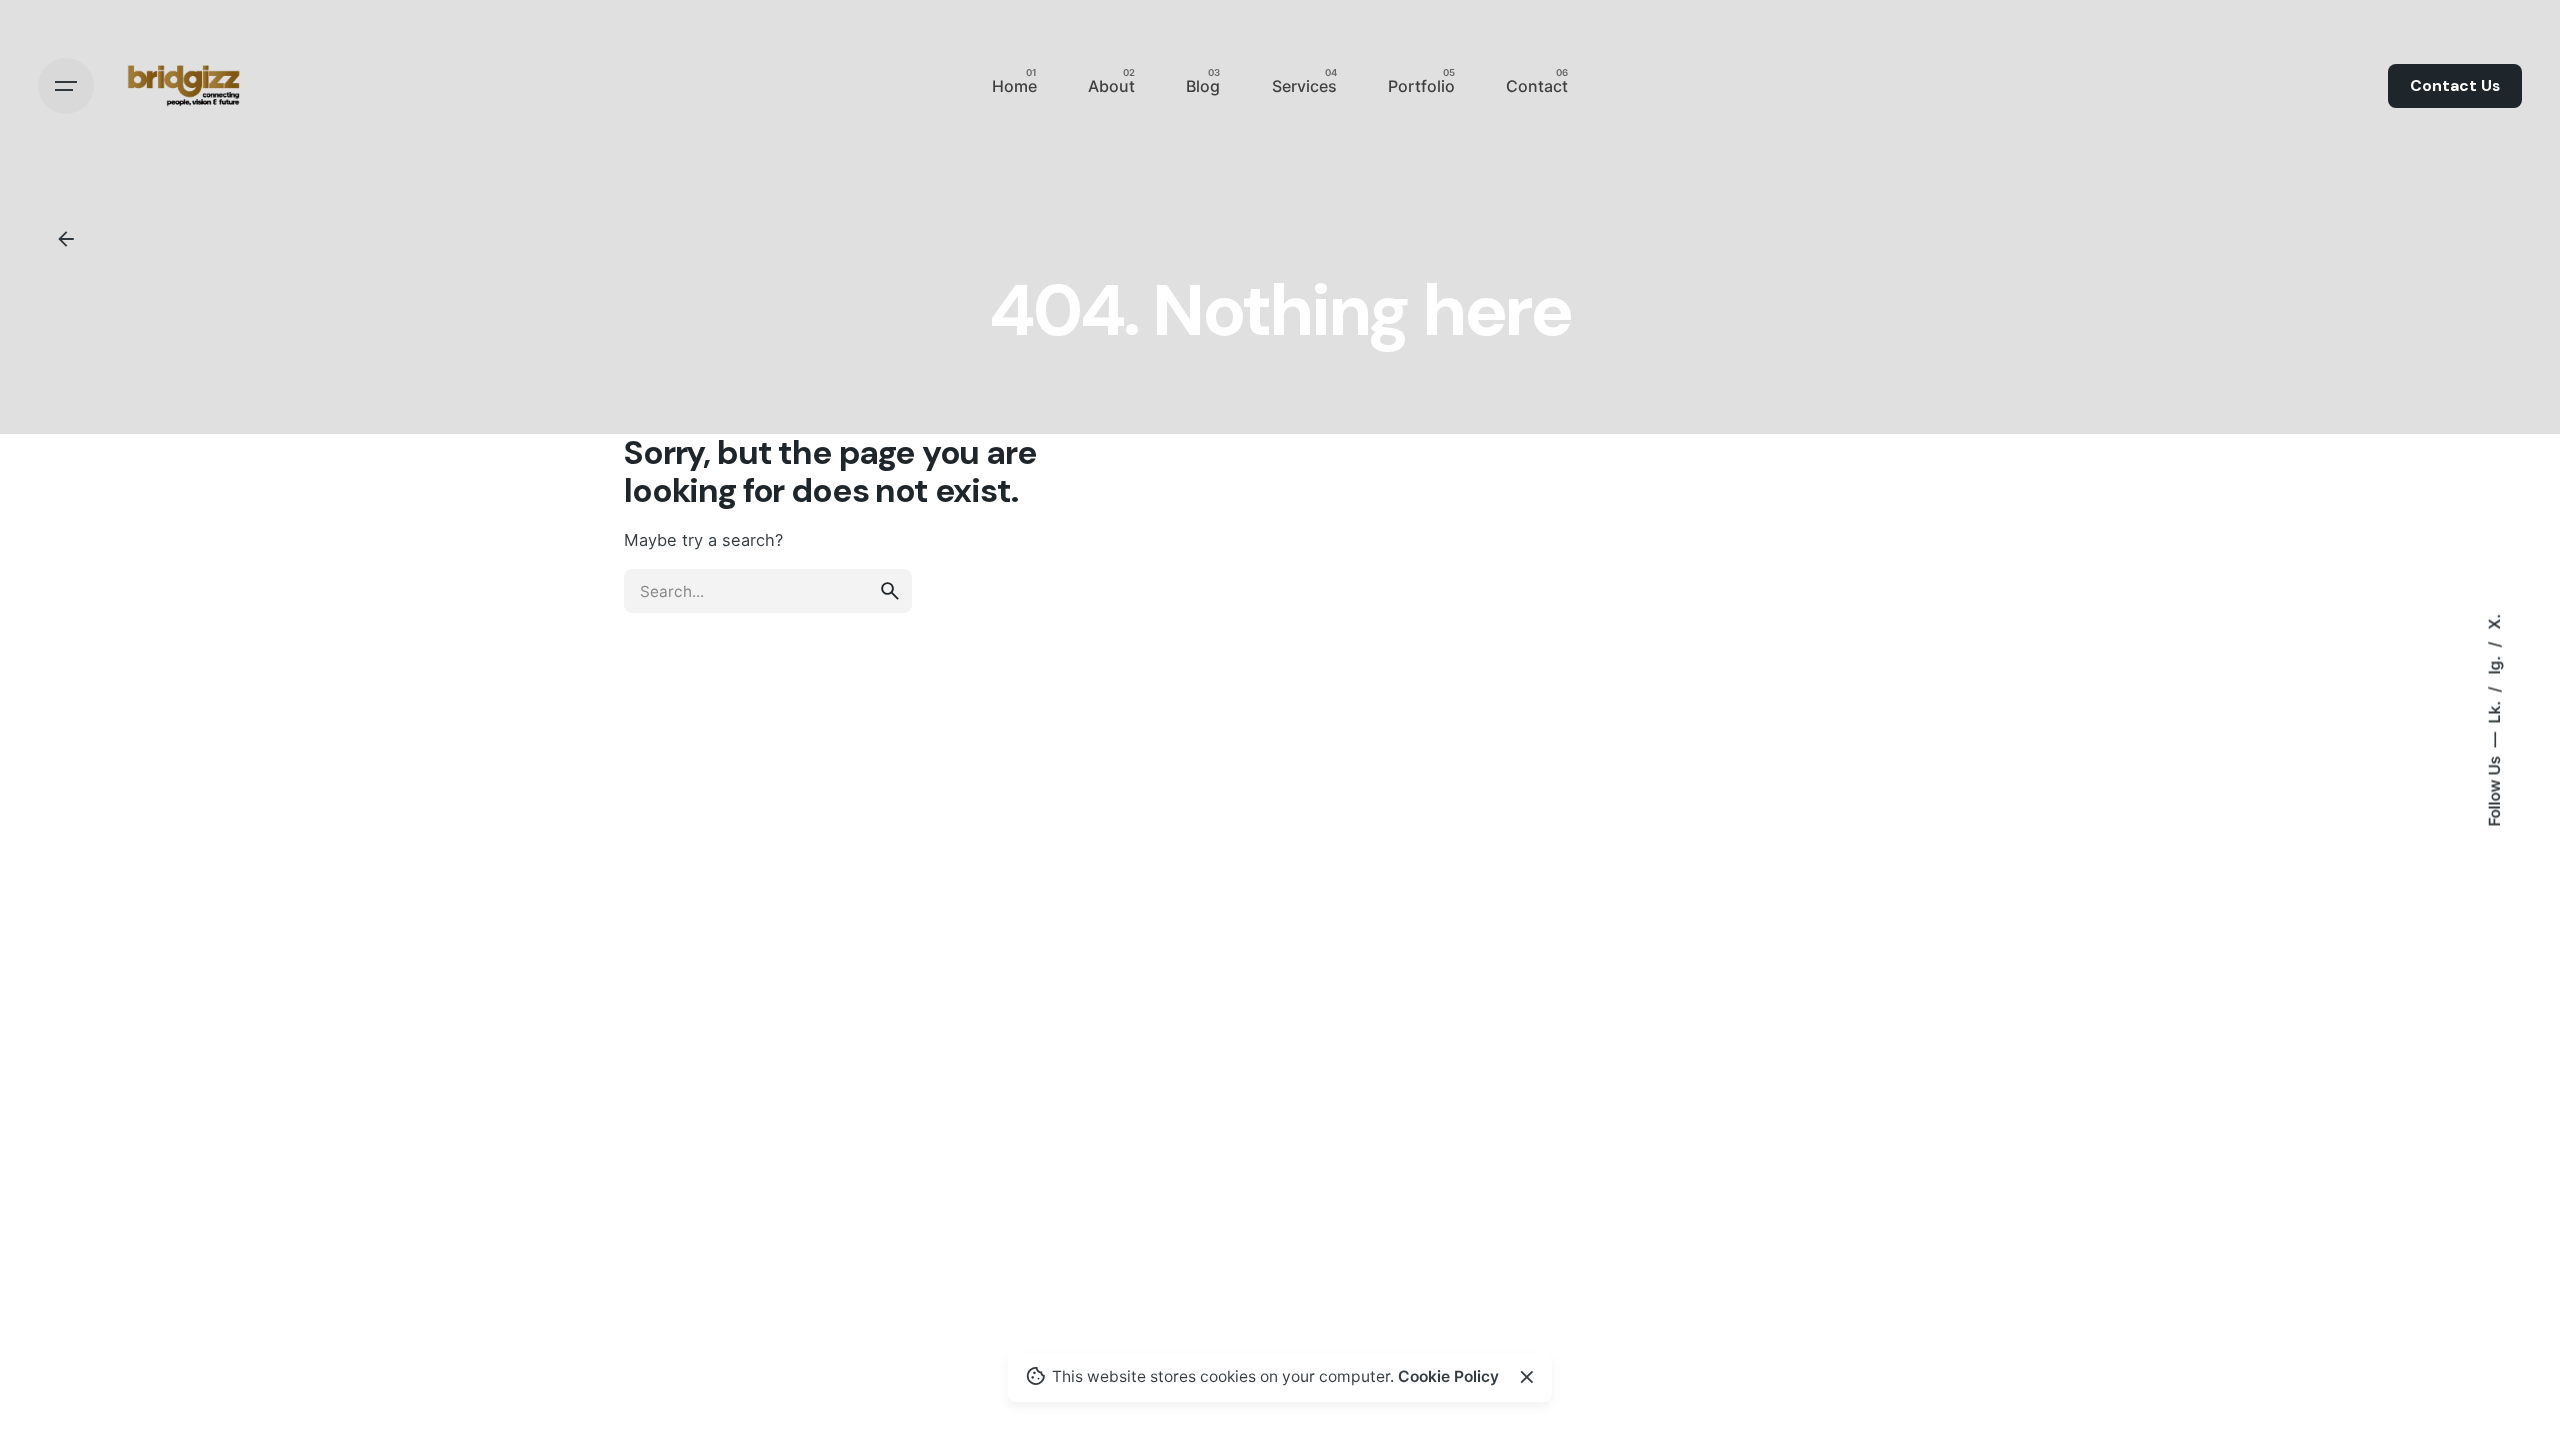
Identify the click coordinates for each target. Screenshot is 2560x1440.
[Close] (1527, 1377)
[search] (890, 591)
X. (2493, 622)
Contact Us (2455, 86)
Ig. (2493, 663)
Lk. (2493, 710)
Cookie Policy (1448, 1376)
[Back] (66, 239)
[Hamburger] (66, 86)
